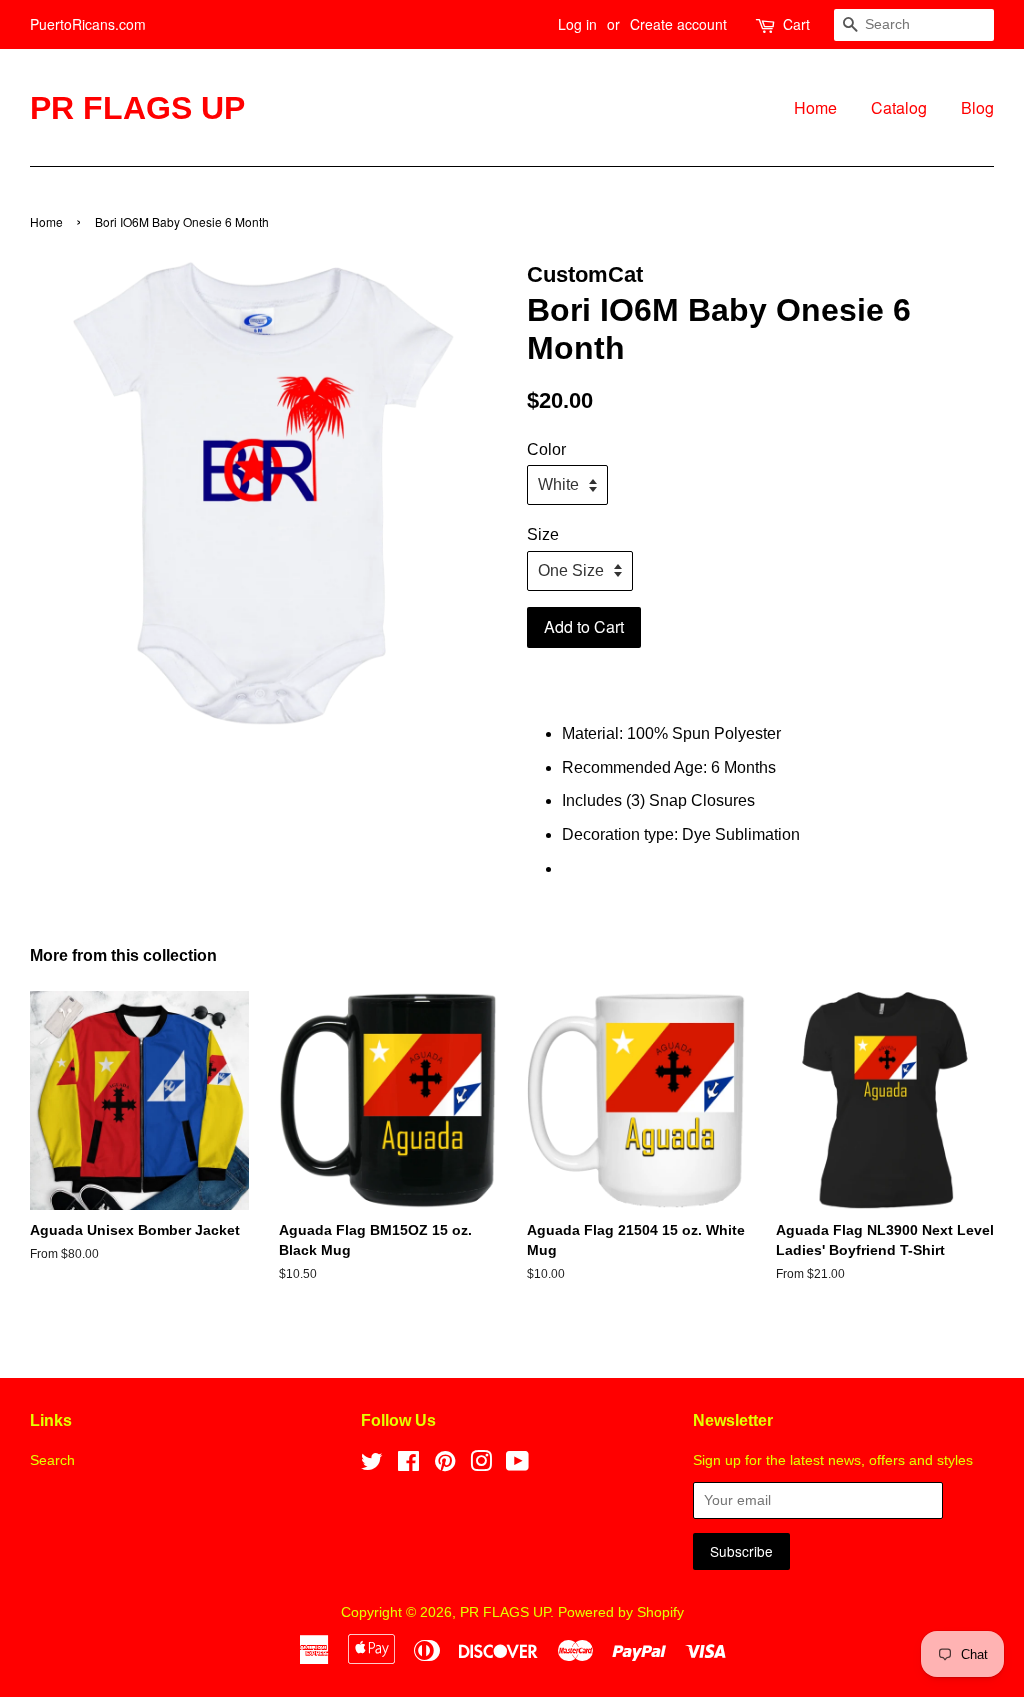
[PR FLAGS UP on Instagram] (481, 1465)
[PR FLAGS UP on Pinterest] (445, 1465)
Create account (678, 24)
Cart (796, 24)
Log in (577, 24)
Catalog (899, 107)
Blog (977, 107)
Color (546, 449)
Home (815, 107)
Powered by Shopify (621, 1612)
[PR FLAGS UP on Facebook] (408, 1465)
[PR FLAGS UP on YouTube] (517, 1465)
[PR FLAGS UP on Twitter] (372, 1465)
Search (52, 1460)
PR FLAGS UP (137, 108)
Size (543, 534)
